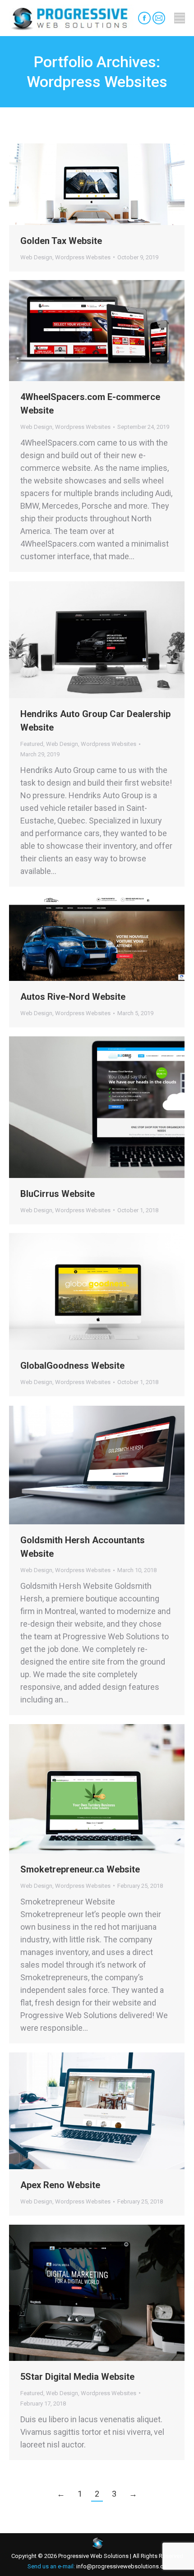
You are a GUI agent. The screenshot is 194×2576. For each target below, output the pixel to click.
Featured (32, 744)
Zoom (85, 184)
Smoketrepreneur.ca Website (80, 1869)
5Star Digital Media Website (77, 2377)
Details (109, 184)
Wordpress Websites (83, 257)
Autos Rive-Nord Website (73, 997)
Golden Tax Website (61, 241)
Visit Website (73, 2293)
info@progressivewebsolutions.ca (121, 2566)
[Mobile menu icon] (180, 18)
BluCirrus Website (58, 1194)
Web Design (36, 257)
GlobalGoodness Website (72, 1366)
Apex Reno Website (60, 2185)
